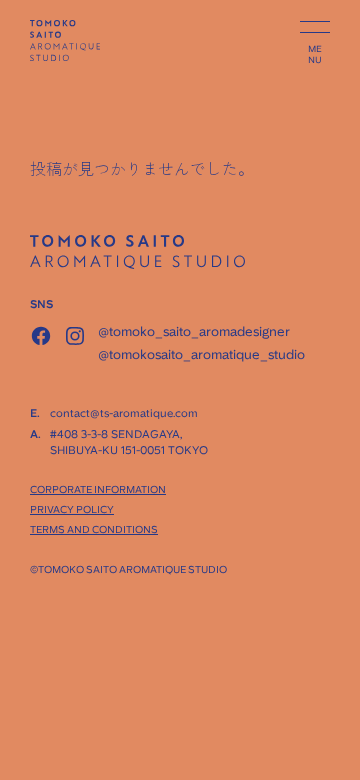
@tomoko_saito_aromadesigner (194, 331)
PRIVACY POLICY (72, 509)
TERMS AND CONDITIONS (94, 529)
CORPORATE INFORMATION (98, 489)
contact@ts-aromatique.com (124, 413)
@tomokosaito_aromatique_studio (201, 354)
